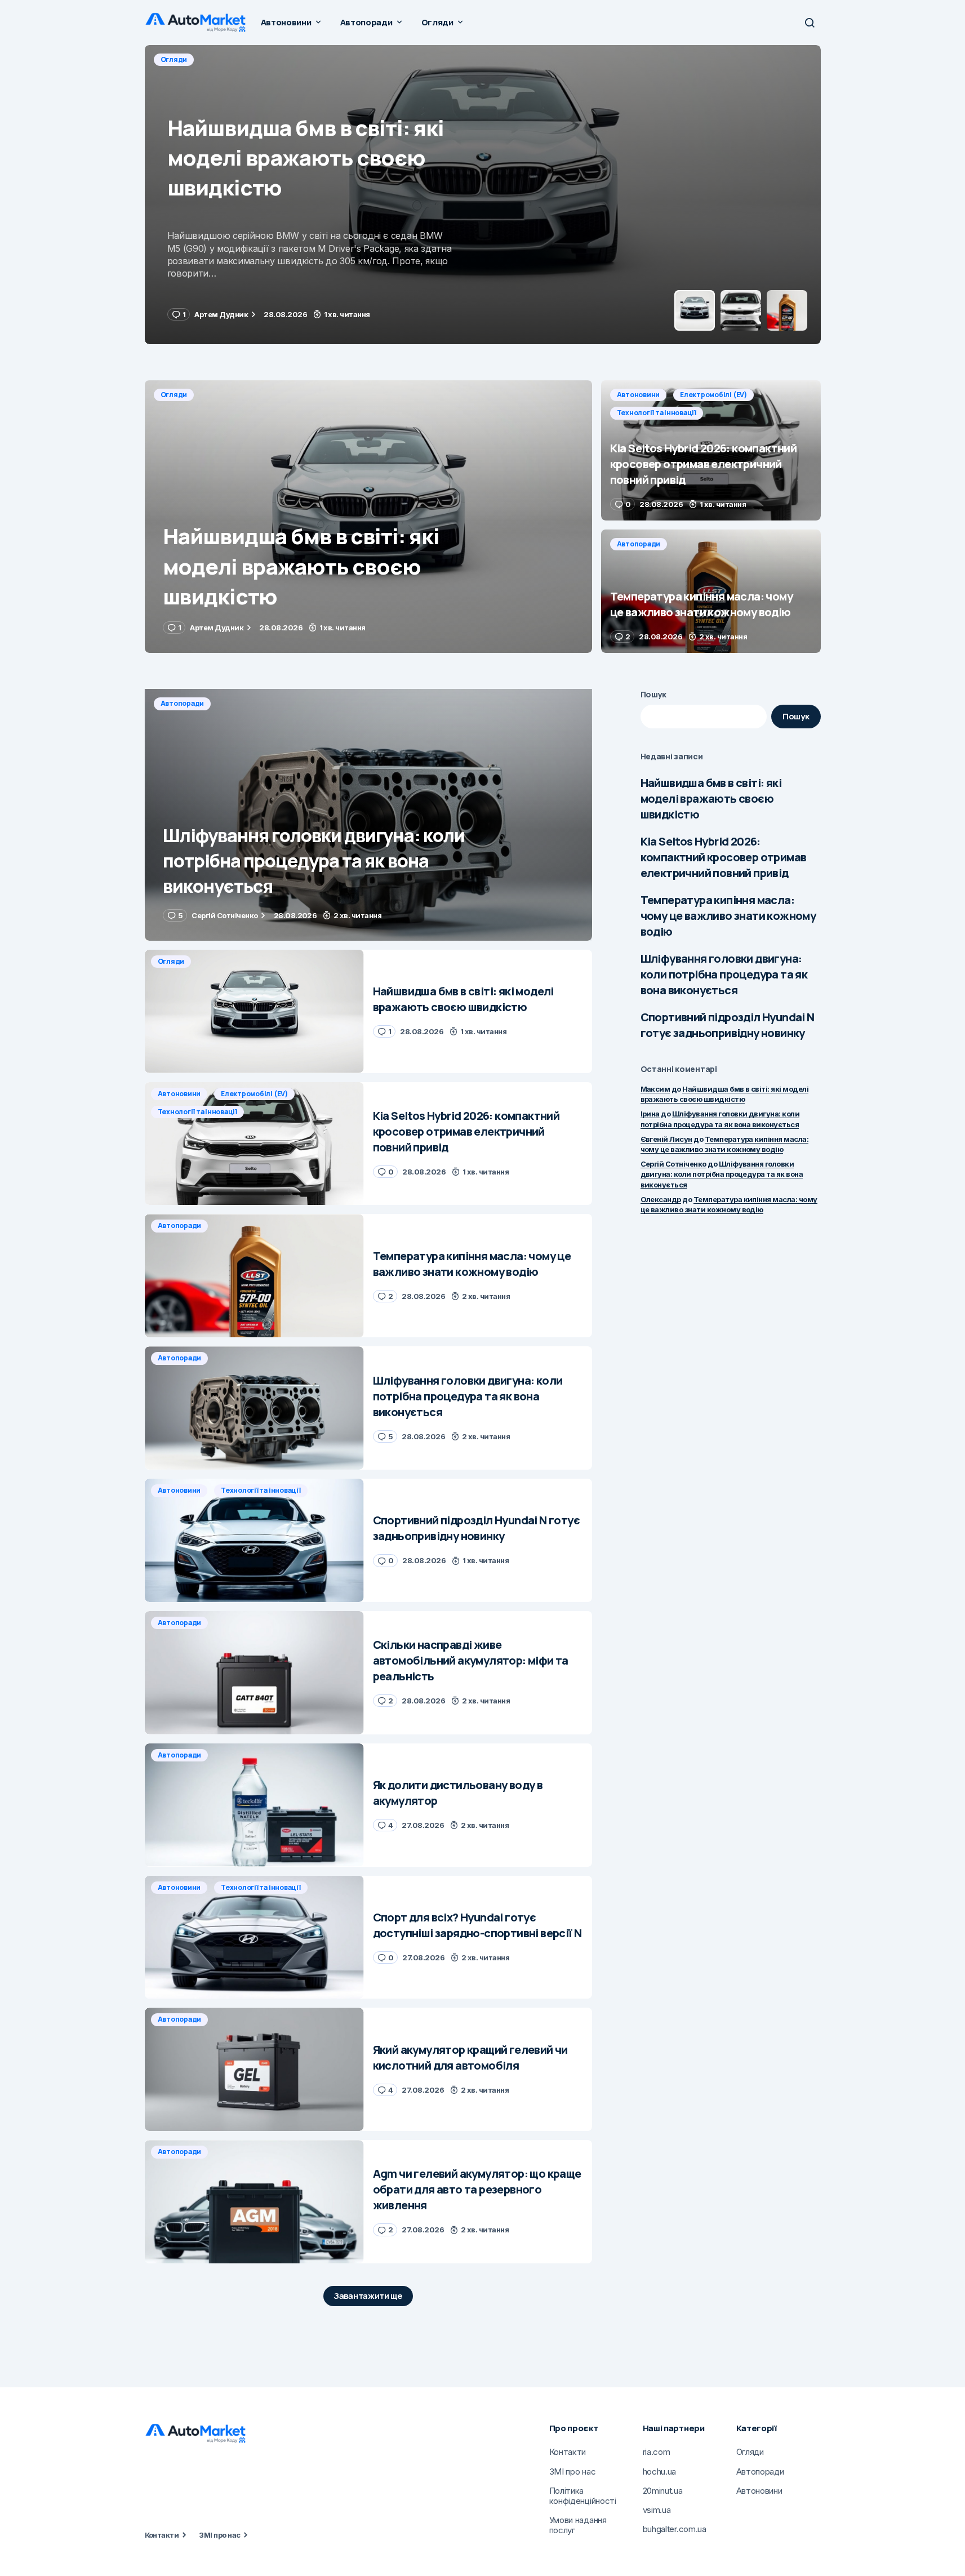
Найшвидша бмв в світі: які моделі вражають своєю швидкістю (711, 798)
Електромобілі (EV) (257, 59)
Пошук (654, 694)
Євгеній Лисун (666, 1139)
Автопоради (639, 544)
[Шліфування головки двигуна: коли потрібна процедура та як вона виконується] (368, 815)
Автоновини (182, 59)
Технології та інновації (351, 59)
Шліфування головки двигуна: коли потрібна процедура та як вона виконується (724, 974)
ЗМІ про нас (219, 2535)
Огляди (174, 395)
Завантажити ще (368, 2296)
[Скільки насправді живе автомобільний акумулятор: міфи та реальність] (254, 1673)
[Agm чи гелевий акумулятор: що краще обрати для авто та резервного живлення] (254, 2202)
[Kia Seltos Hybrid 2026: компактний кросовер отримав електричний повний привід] (483, 195)
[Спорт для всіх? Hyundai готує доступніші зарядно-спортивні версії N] (254, 1937)
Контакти (162, 2535)
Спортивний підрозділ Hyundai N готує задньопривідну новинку (728, 1025)
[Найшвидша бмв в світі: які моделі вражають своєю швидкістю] (368, 517)
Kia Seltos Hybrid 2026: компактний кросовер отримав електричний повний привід (724, 857)
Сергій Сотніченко (673, 1164)
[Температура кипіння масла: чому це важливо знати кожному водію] (711, 591)
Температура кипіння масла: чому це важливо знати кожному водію (728, 916)
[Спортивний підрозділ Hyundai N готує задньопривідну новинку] (254, 1540)
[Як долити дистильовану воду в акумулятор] (254, 1805)
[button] (810, 23)
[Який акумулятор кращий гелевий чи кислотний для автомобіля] (254, 2069)
